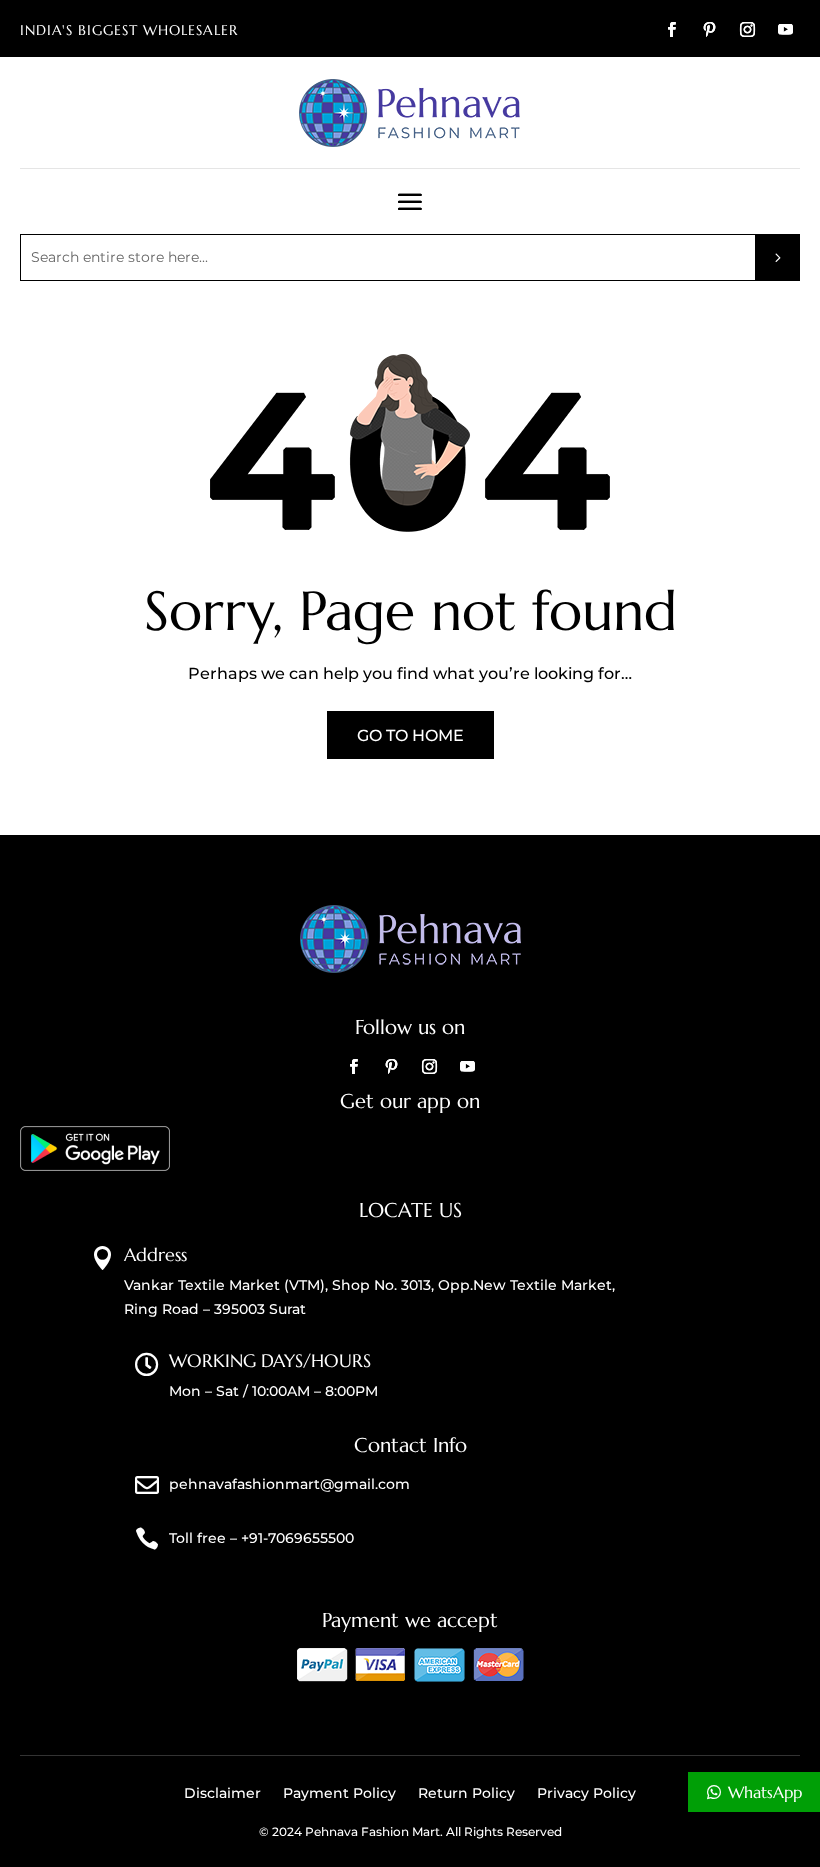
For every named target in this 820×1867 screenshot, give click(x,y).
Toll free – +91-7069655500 (261, 1538)
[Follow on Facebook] (671, 30)
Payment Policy (339, 1794)
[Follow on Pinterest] (709, 30)
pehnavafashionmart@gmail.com (289, 1484)
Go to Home (410, 735)
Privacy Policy (586, 1794)
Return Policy (466, 1794)
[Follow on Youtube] (785, 30)
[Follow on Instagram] (747, 30)
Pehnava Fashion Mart (372, 1831)
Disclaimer (222, 1794)
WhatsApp (765, 1792)
